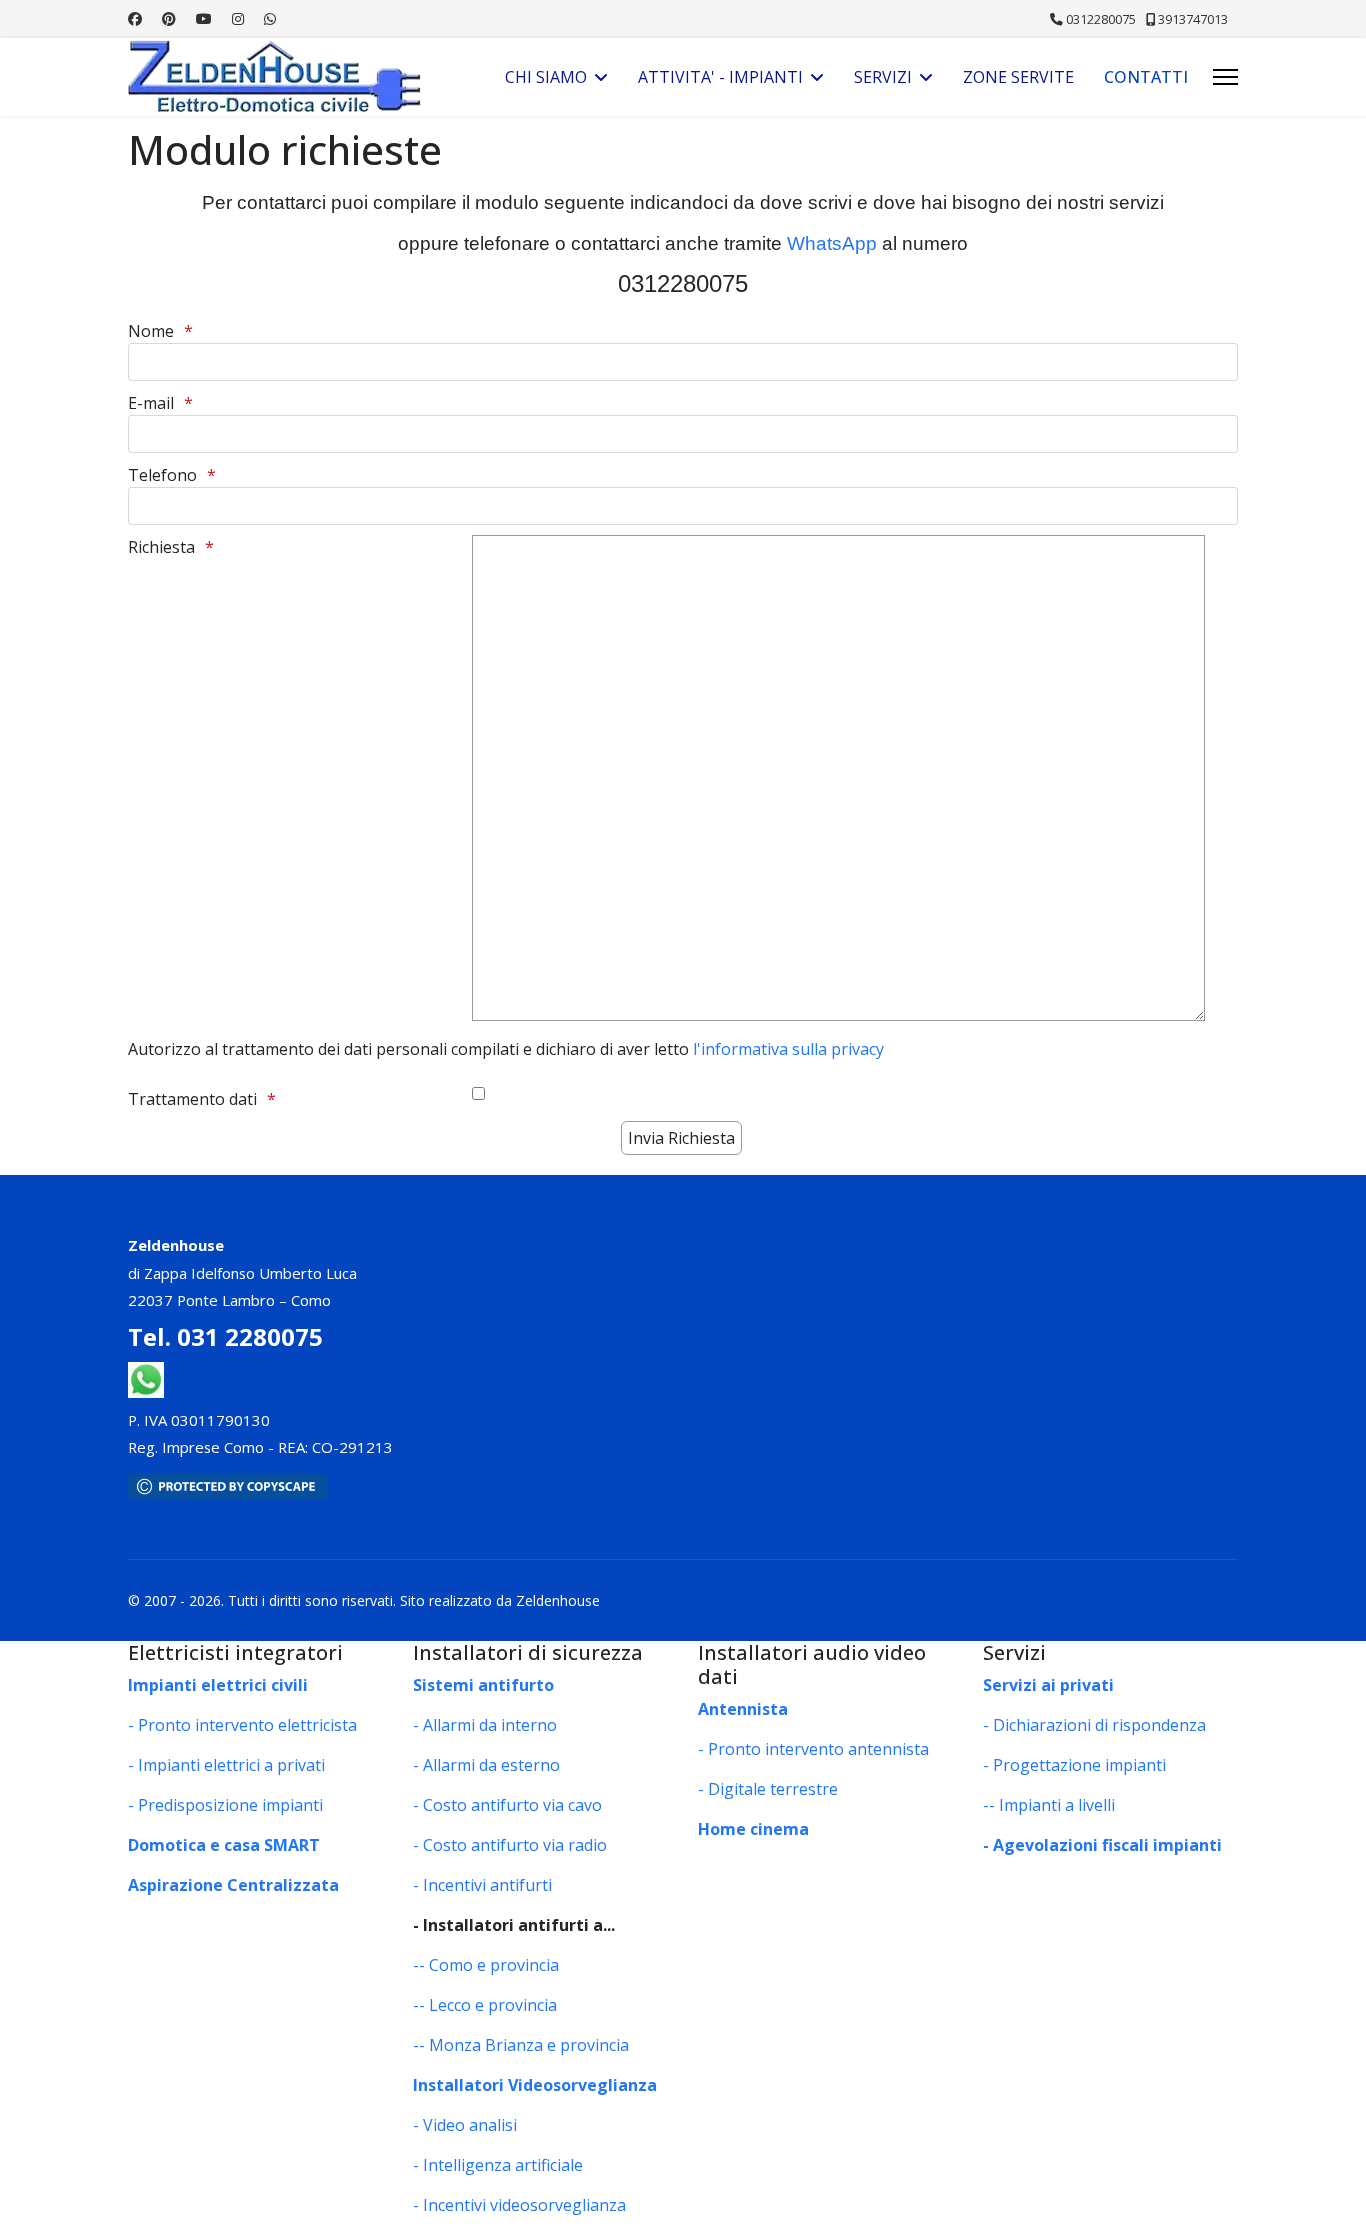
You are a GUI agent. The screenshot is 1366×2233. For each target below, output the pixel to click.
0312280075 (1101, 19)
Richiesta (161, 547)
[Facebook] (135, 18)
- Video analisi (465, 2125)
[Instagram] (238, 18)
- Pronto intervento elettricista (242, 1725)
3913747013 (1193, 19)
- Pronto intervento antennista (813, 1749)
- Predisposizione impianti (225, 1805)
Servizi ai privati (1048, 1685)
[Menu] (1225, 77)
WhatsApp (832, 243)
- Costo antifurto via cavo (507, 1805)
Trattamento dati (192, 1099)
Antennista (743, 1709)
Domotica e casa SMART (224, 1845)
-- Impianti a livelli (1049, 1805)
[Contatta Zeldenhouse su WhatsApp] (146, 1378)
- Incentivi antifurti (482, 1885)
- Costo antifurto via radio (510, 1845)
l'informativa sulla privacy (788, 1049)
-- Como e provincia (486, 1965)
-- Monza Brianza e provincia (521, 2045)
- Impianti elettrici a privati (226, 1765)
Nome (151, 331)
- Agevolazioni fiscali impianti (1102, 1845)
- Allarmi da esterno (486, 1765)
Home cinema (753, 1829)
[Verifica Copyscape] (683, 1486)
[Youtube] (204, 18)
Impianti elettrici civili (218, 1685)
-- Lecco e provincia (485, 2005)
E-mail (151, 403)
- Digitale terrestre (768, 1789)
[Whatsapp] (270, 18)
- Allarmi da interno (485, 1725)
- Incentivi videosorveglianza (519, 2205)
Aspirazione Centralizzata (233, 1885)
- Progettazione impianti (1074, 1765)
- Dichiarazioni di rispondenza (1094, 1725)
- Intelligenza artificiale (498, 2165)
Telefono (162, 475)
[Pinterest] (169, 18)
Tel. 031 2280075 (225, 1336)
